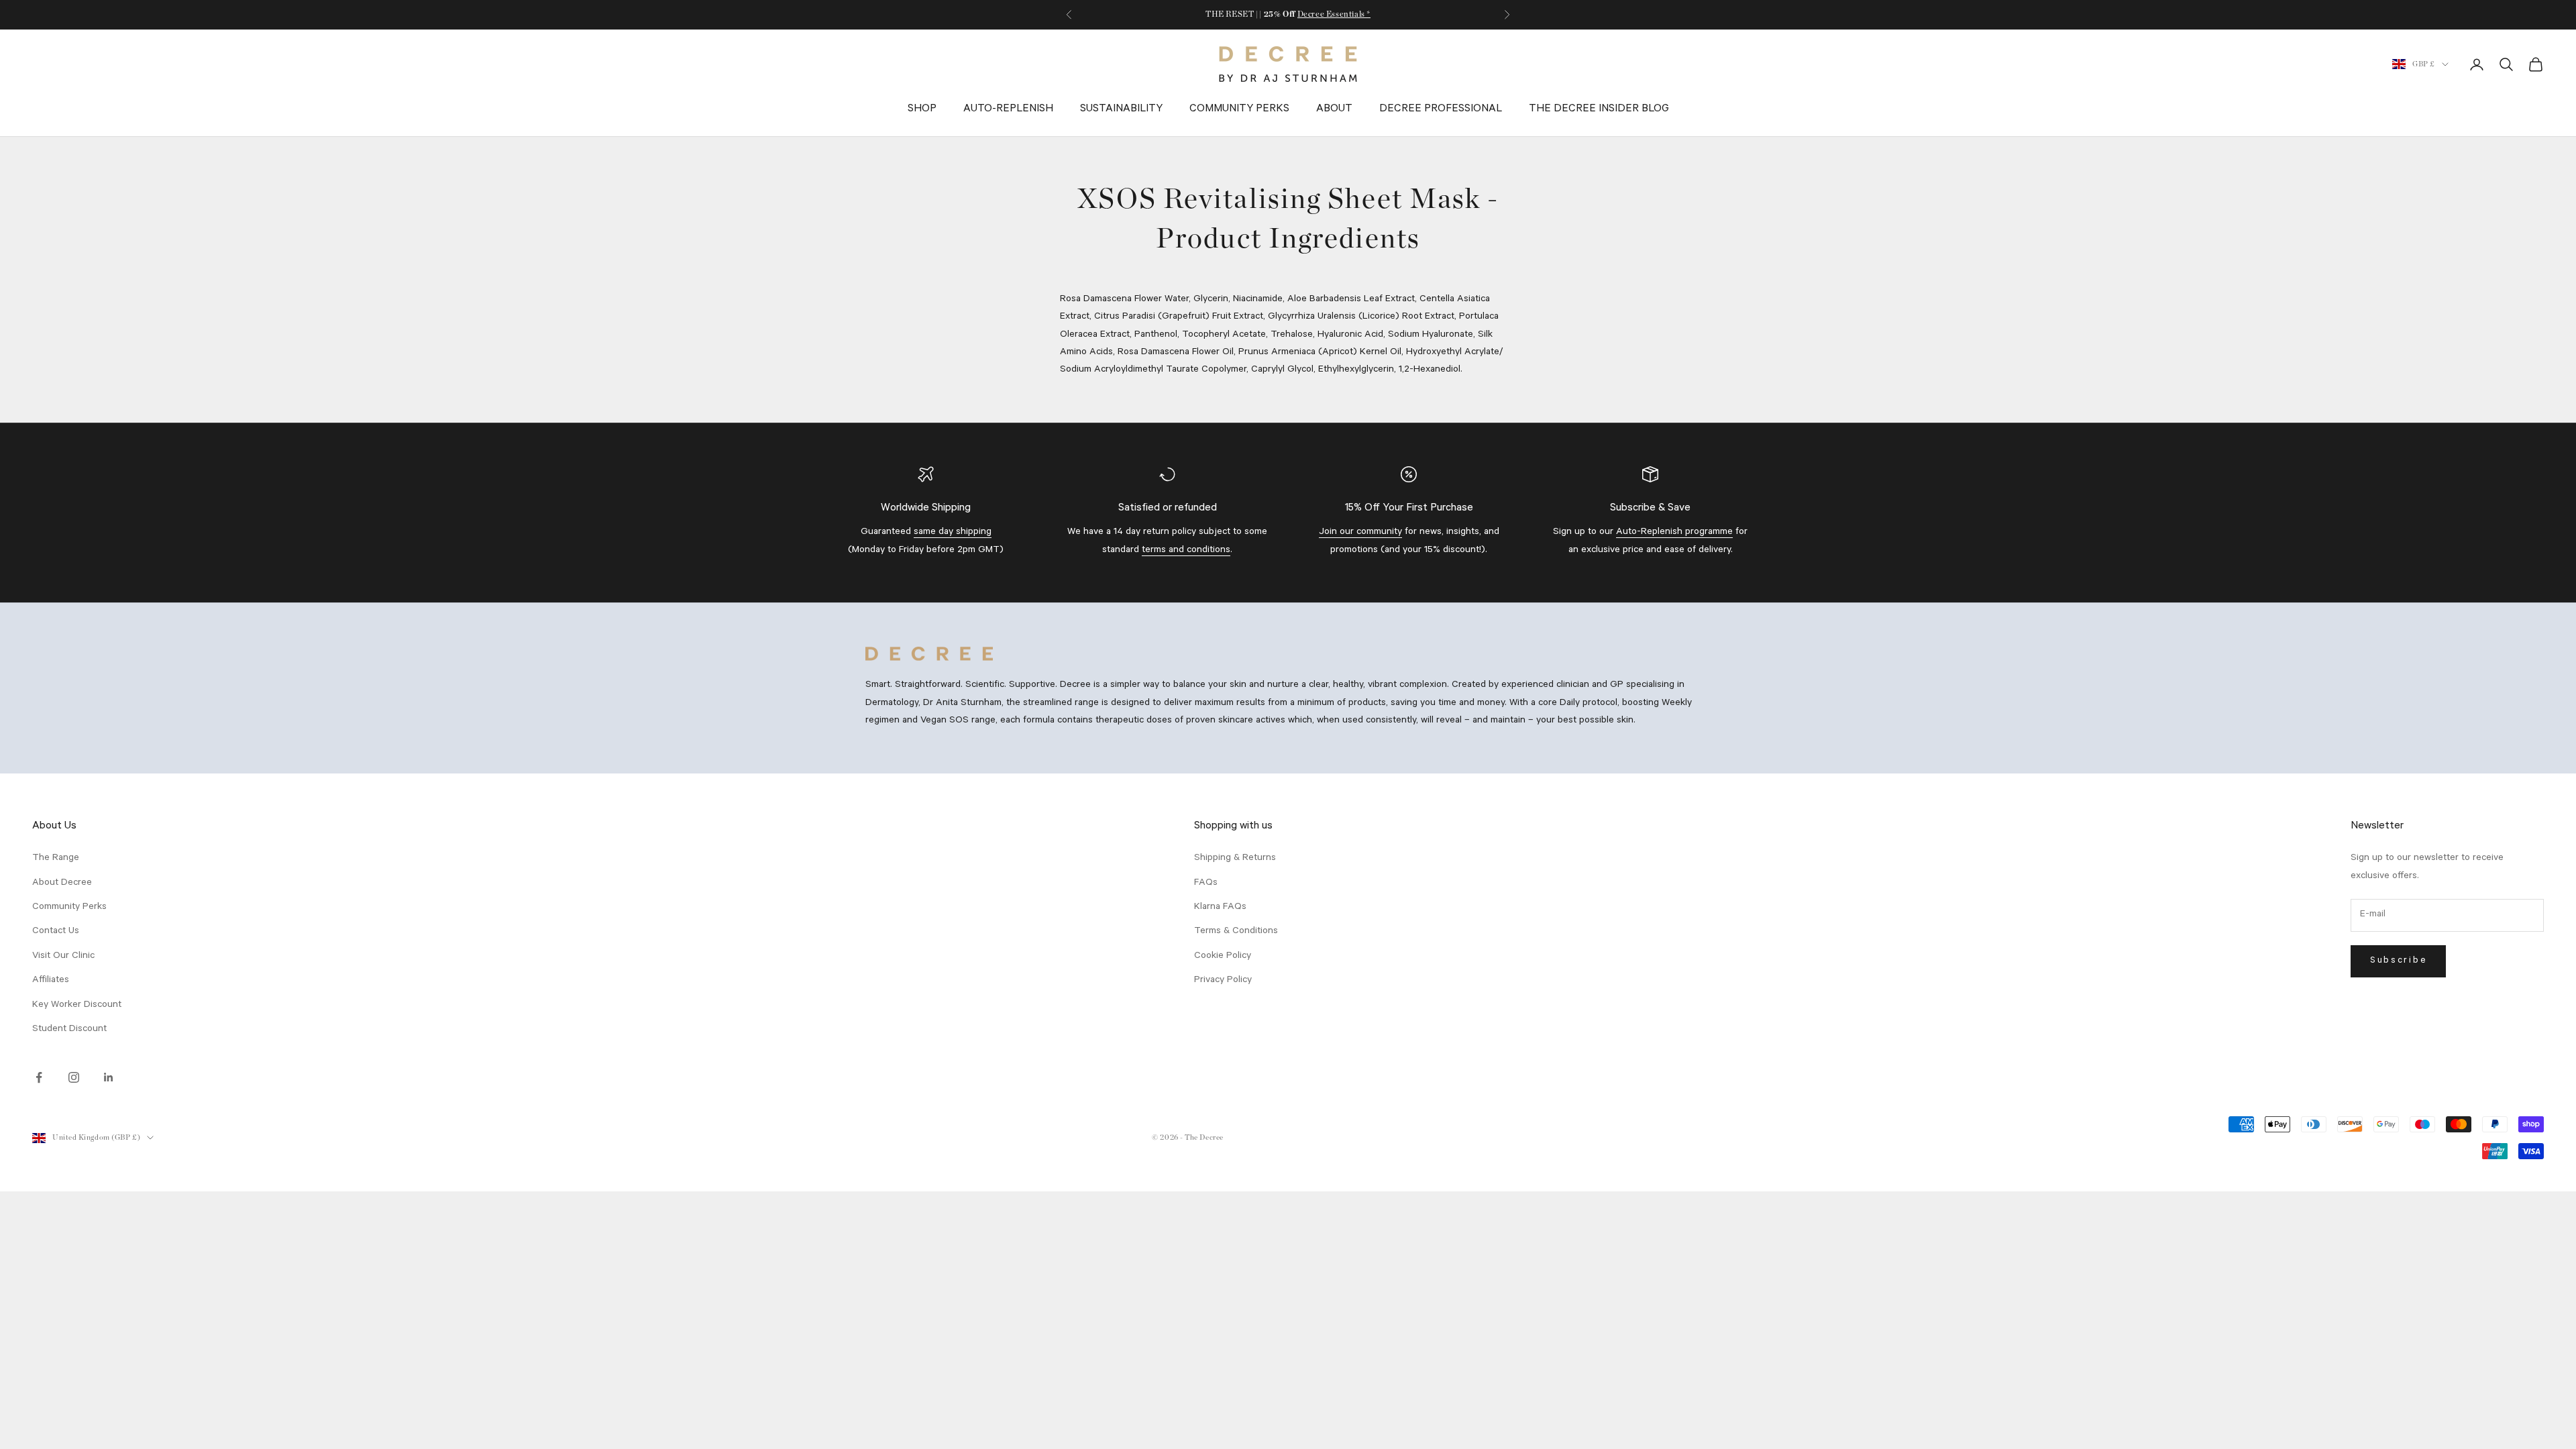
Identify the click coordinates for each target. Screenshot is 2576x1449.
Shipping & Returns (1235, 859)
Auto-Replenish (1008, 109)
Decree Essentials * (1334, 14)
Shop (922, 109)
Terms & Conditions (1236, 932)
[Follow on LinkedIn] (109, 1077)
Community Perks (1239, 109)
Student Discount (69, 1030)
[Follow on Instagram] (74, 1077)
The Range (56, 859)
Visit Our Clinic (63, 957)
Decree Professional (1441, 109)
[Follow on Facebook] (39, 1077)
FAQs (1206, 883)
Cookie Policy (1223, 957)
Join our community (1360, 533)
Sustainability (1121, 109)
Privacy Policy (1223, 981)
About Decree (62, 883)
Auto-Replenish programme (1674, 533)
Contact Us (56, 932)
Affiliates (51, 981)
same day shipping (953, 533)
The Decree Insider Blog (1599, 109)
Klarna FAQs (1220, 908)
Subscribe (2398, 961)
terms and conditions (1186, 551)
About (1334, 109)
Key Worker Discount (77, 1006)
